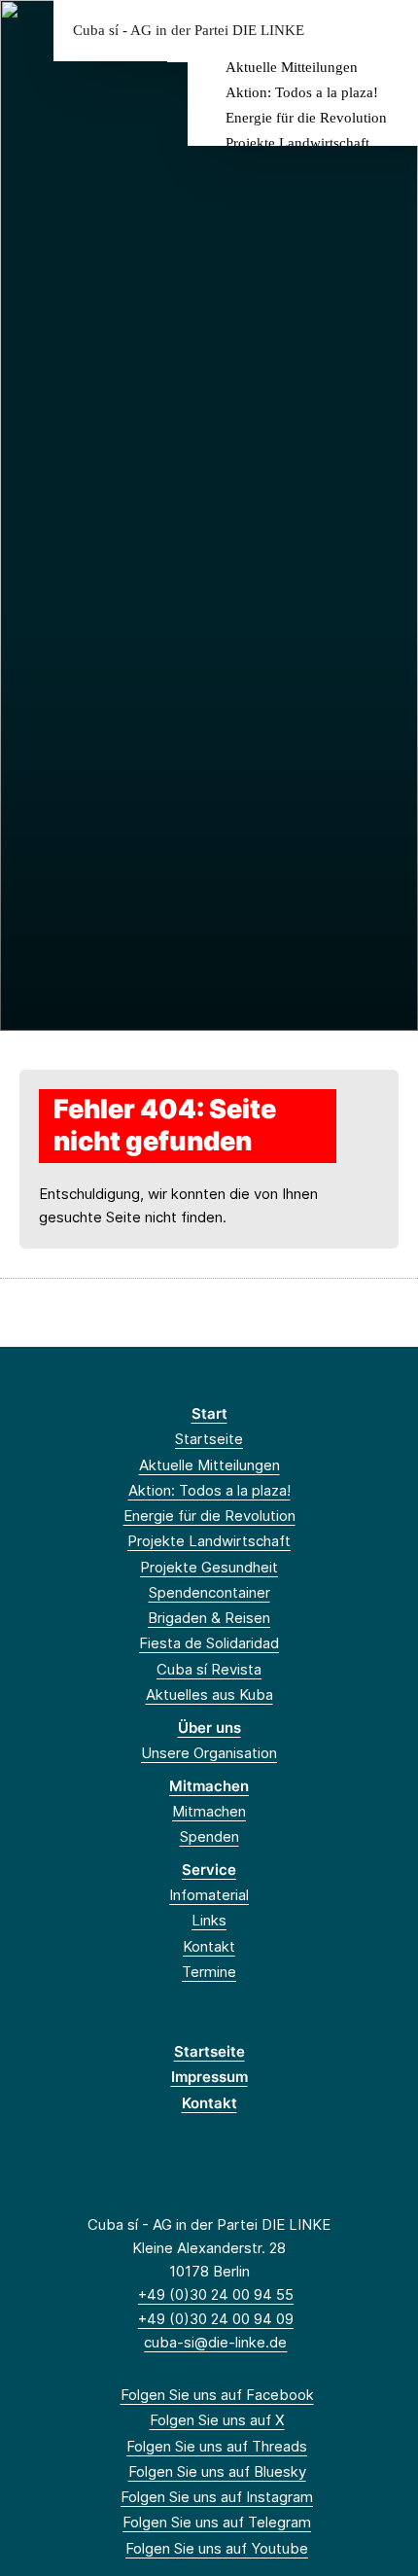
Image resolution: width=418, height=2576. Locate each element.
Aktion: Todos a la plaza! (302, 92)
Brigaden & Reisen (209, 1618)
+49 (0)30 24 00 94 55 (216, 2294)
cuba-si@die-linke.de (215, 2342)
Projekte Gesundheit (209, 1567)
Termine (209, 1972)
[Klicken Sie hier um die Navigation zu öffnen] (388, 31)
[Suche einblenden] (335, 31)
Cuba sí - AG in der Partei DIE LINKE (189, 31)
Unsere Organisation (209, 1753)
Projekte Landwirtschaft (297, 143)
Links (209, 1920)
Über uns (209, 1728)
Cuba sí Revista (209, 1669)
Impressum (209, 2077)
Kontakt (209, 1946)
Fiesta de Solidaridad (209, 1643)
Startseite (209, 1439)
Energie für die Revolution (306, 118)
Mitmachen (209, 1786)
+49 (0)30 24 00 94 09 (216, 2319)
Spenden (209, 1836)
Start (209, 1413)
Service (209, 1870)
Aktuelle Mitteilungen (292, 67)
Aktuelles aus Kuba (209, 1694)
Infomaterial (209, 1895)
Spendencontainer (209, 1592)
